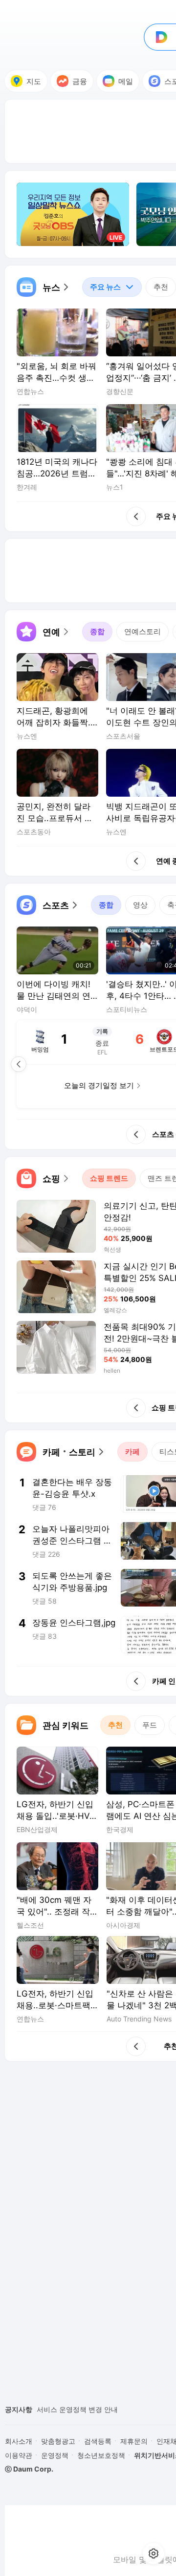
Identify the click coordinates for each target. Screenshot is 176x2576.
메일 (126, 81)
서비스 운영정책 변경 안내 (77, 2409)
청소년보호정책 (101, 2455)
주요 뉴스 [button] (101, 284)
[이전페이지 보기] (19, 1064)
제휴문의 (134, 2441)
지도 (34, 81)
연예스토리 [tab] (143, 631)
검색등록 (98, 2441)
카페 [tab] (132, 1452)
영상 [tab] (140, 905)
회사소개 (19, 2441)
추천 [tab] (161, 287)
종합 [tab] (97, 631)
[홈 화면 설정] (154, 2554)
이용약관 (19, 2455)
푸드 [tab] (150, 1725)
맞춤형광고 (58, 2441)
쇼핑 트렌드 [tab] (109, 1178)
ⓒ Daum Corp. (29, 2469)
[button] (44, 287)
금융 (80, 81)
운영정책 (55, 2455)
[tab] (112, 287)
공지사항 (19, 2409)
